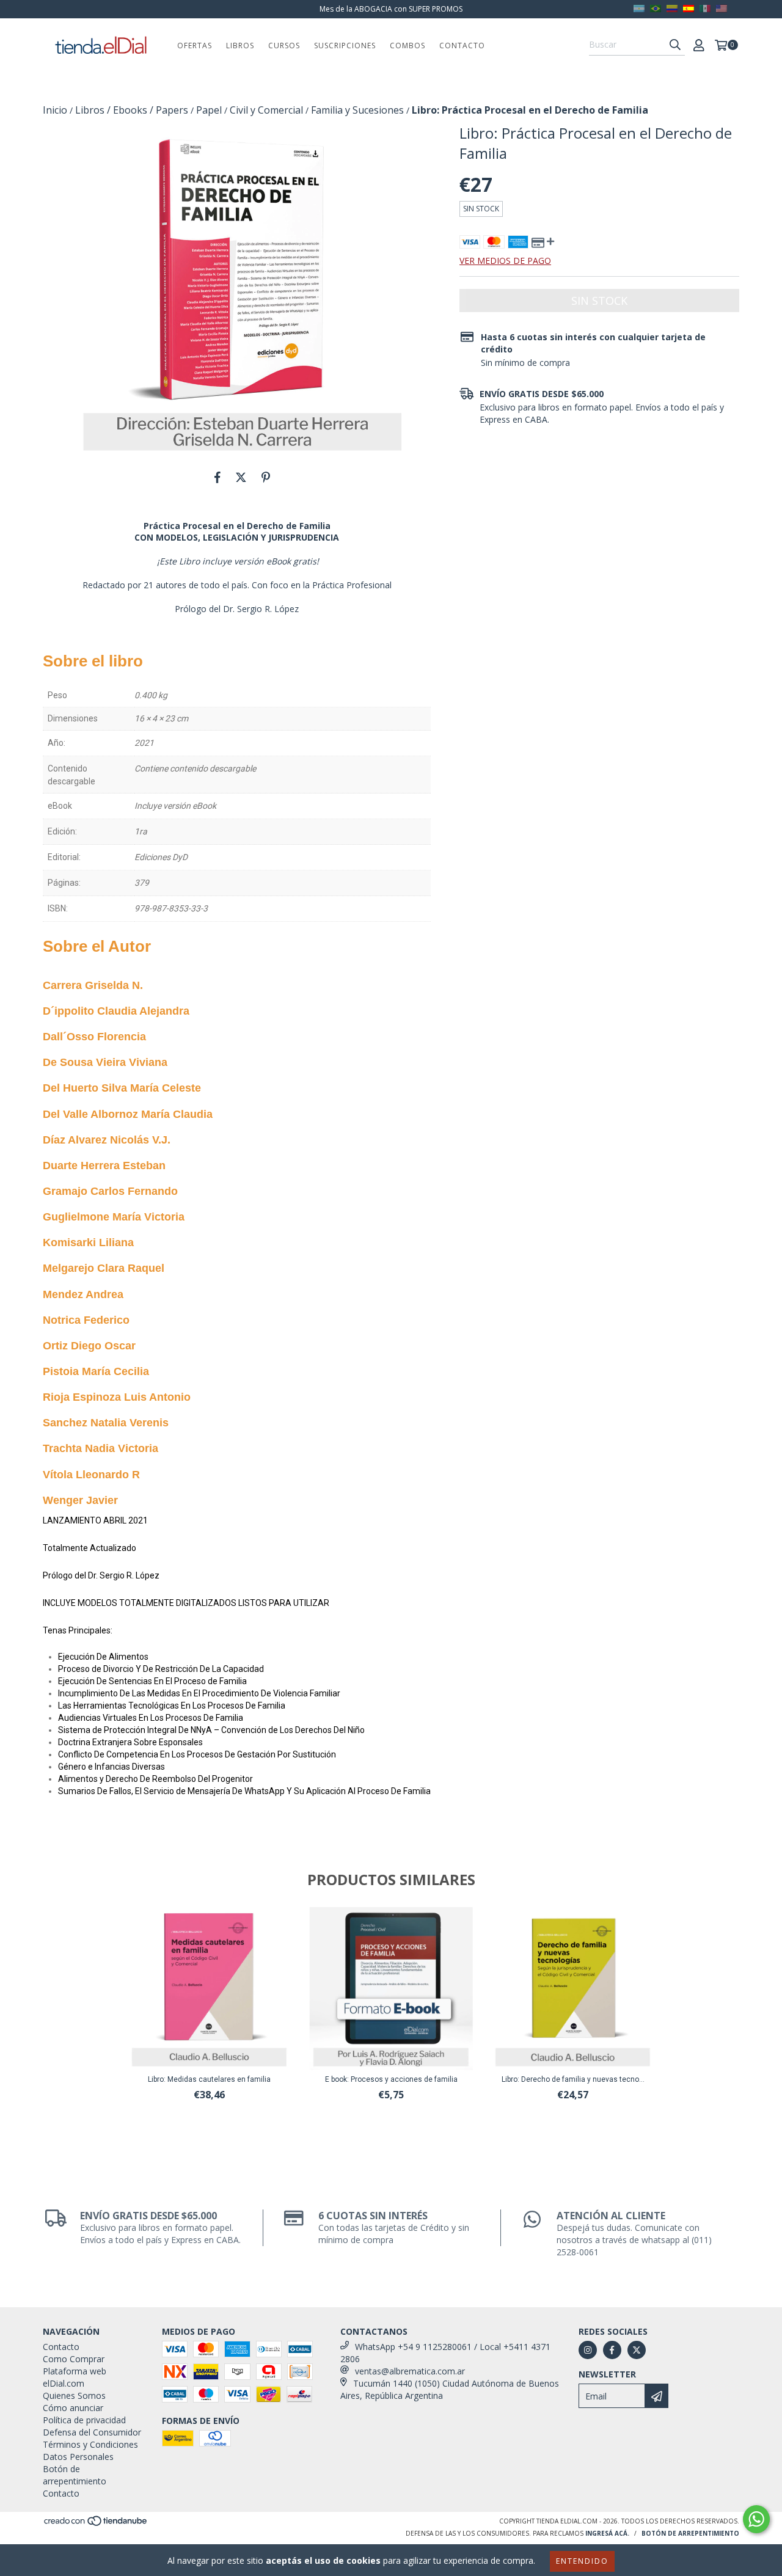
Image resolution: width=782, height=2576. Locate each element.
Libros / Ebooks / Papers (132, 110)
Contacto (462, 46)
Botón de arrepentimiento (75, 2475)
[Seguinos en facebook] (612, 2350)
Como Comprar (74, 2359)
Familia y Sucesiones (357, 110)
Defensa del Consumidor (92, 2432)
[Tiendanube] (96, 2525)
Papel (209, 110)
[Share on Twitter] (241, 477)
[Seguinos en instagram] (588, 2350)
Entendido (582, 2561)
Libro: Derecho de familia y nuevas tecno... (573, 2079)
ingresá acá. (607, 2533)
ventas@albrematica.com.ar (410, 2371)
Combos (407, 46)
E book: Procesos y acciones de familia (391, 2079)
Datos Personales (78, 2457)
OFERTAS (195, 46)
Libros (240, 46)
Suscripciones (345, 46)
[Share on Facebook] (217, 477)
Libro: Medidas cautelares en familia (209, 2079)
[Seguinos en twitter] (637, 2350)
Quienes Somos (74, 2395)
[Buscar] (675, 45)
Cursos (284, 46)
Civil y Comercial (266, 110)
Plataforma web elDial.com (75, 2377)
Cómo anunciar (73, 2408)
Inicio (55, 110)
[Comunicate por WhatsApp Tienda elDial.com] (756, 2519)
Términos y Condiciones (90, 2444)
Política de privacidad (84, 2420)
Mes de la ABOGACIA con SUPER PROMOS (391, 9)
